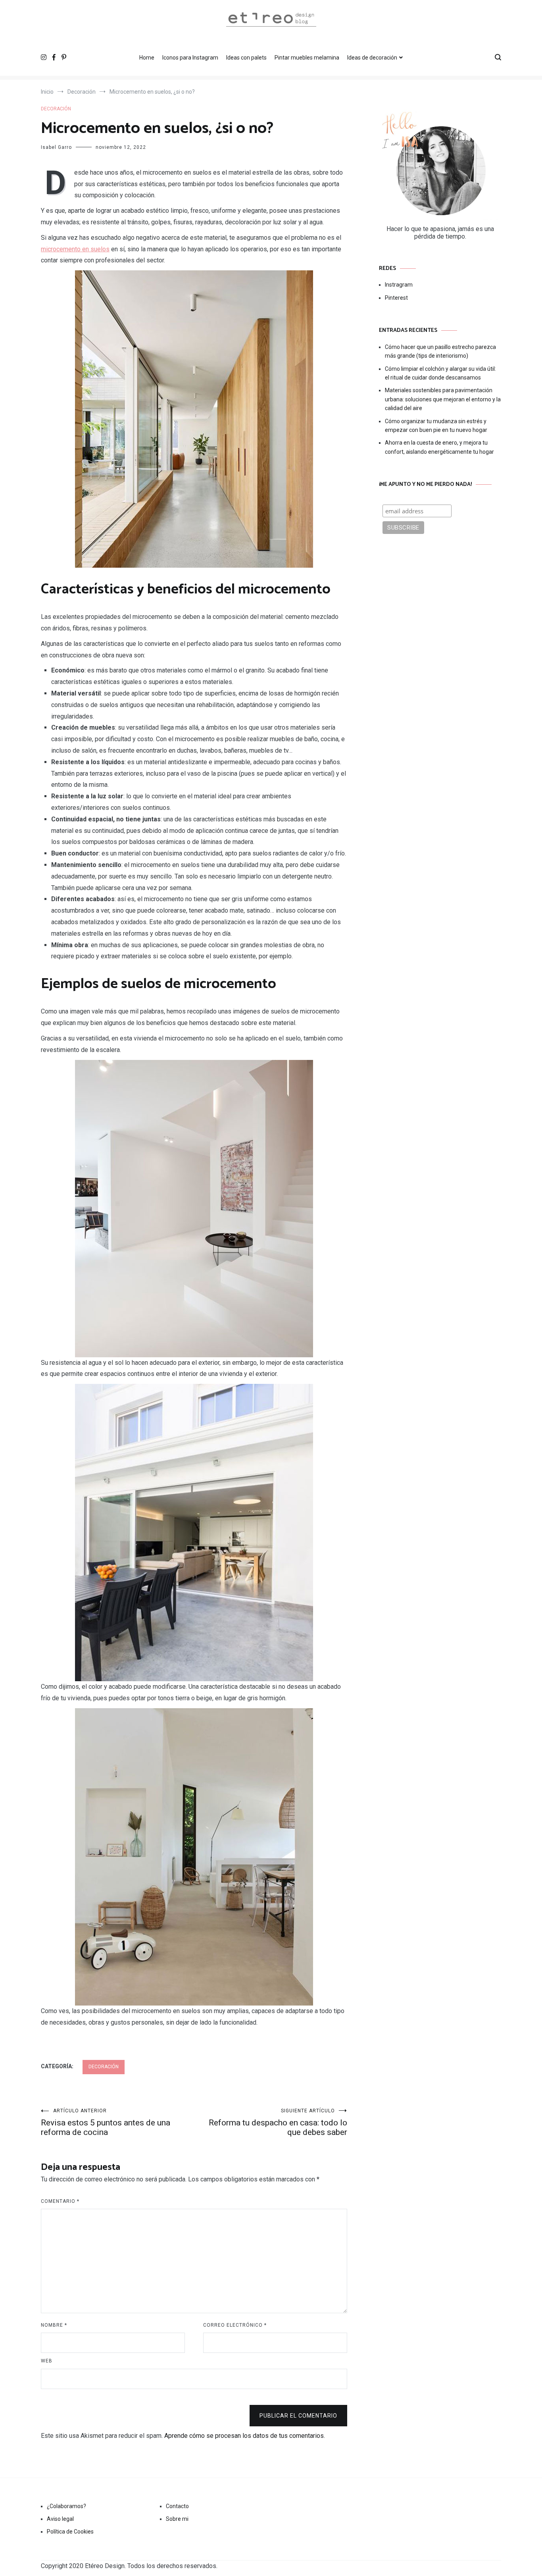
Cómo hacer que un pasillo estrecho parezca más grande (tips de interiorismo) (440, 351)
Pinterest (396, 298)
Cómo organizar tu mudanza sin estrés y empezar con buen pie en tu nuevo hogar (436, 426)
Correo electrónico (235, 2325)
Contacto (177, 2506)
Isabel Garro (56, 147)
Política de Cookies (70, 2532)
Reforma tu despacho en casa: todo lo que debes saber (278, 2122)
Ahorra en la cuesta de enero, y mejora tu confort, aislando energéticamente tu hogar (439, 447)
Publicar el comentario (298, 2416)
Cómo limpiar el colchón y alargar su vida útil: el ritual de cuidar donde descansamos (440, 373)
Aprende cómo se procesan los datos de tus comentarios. (245, 2436)
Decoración (56, 109)
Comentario (60, 2201)
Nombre (54, 2325)
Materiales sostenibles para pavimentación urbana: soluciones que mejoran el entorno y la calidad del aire (443, 399)
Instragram (399, 285)
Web (47, 2361)
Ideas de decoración (372, 58)
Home (147, 58)
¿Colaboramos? (66, 2506)
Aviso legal (60, 2519)
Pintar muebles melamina (307, 58)
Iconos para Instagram (190, 58)
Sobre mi (177, 2519)
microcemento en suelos (75, 249)
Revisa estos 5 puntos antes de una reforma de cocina (106, 2122)
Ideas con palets (246, 58)
